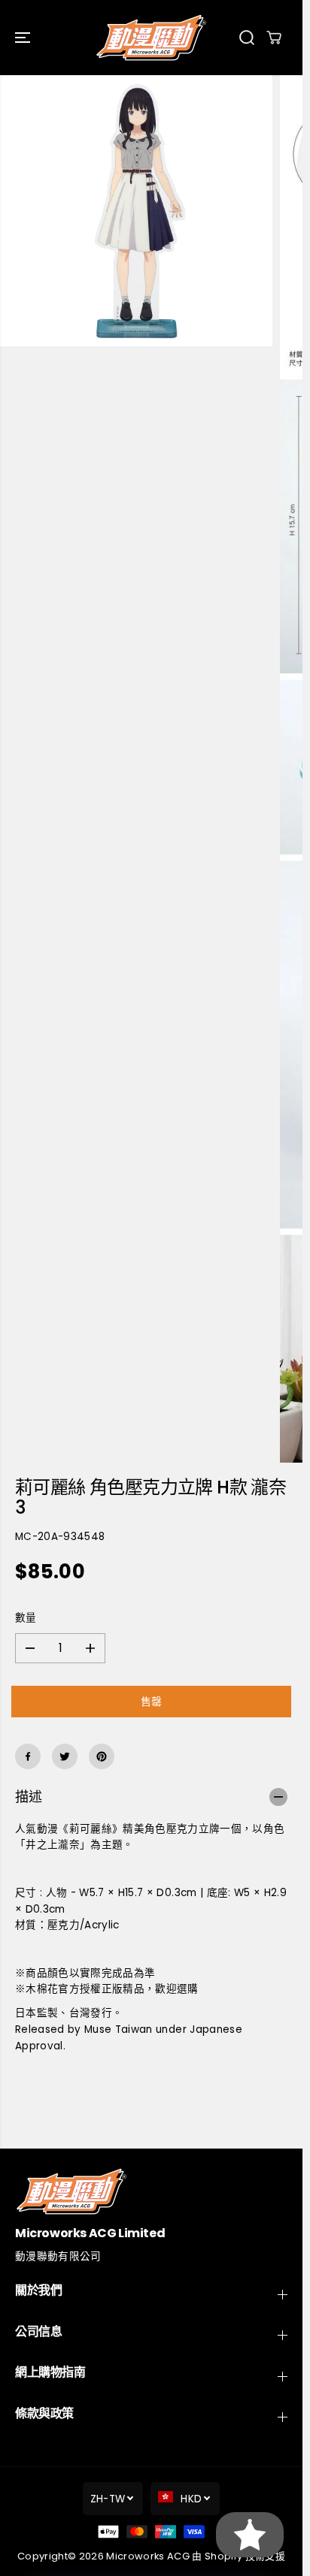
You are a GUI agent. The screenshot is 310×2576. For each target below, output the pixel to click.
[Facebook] (28, 1756)
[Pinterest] (102, 1756)
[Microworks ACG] (151, 38)
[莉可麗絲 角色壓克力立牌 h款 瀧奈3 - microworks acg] (136, 211)
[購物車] (274, 38)
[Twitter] (65, 1756)
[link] (151, 2191)
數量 (26, 1618)
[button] (24, 38)
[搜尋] (247, 38)
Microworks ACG (148, 2556)
